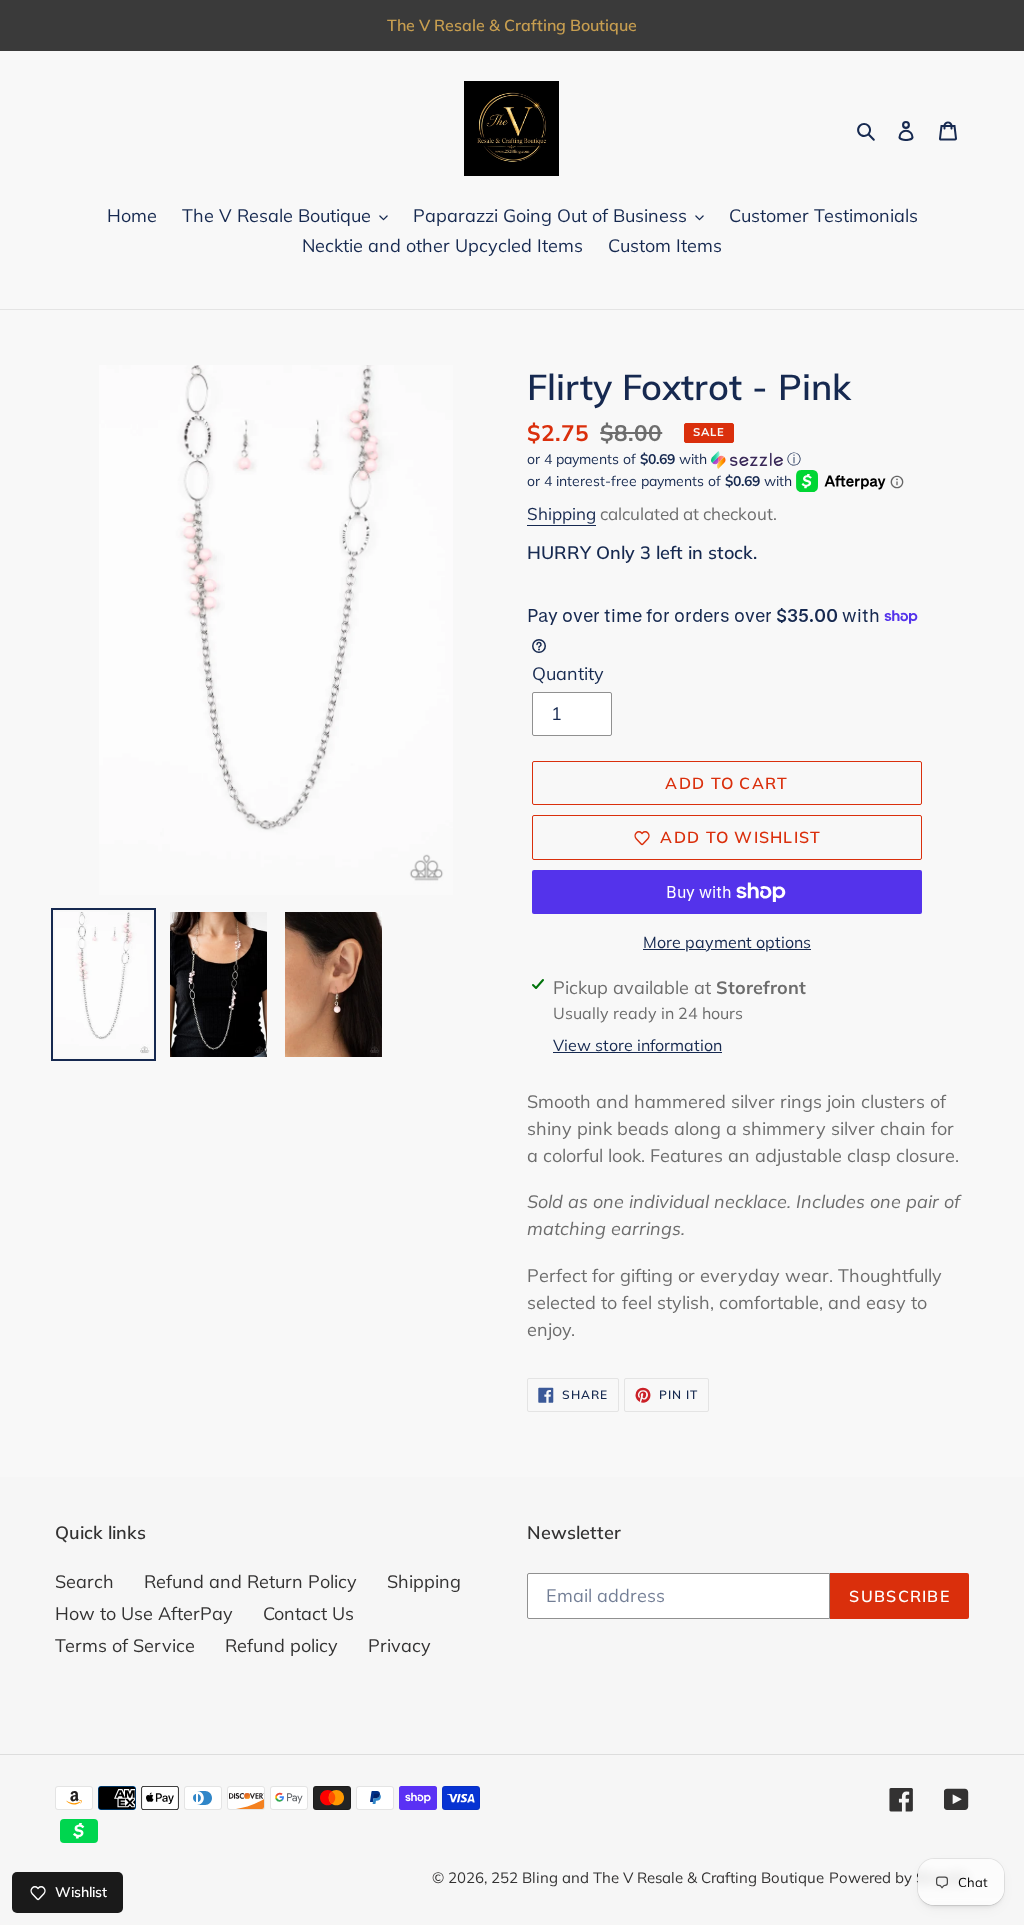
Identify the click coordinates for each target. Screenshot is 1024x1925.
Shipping (561, 513)
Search (84, 1581)
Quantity (568, 673)
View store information (637, 1045)
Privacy (399, 1645)
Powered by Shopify (899, 1877)
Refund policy (281, 1645)
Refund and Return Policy (250, 1581)
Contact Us (308, 1613)
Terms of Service (125, 1645)
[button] (664, 459)
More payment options (727, 942)
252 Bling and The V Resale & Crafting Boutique (657, 1877)
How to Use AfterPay (144, 1613)
